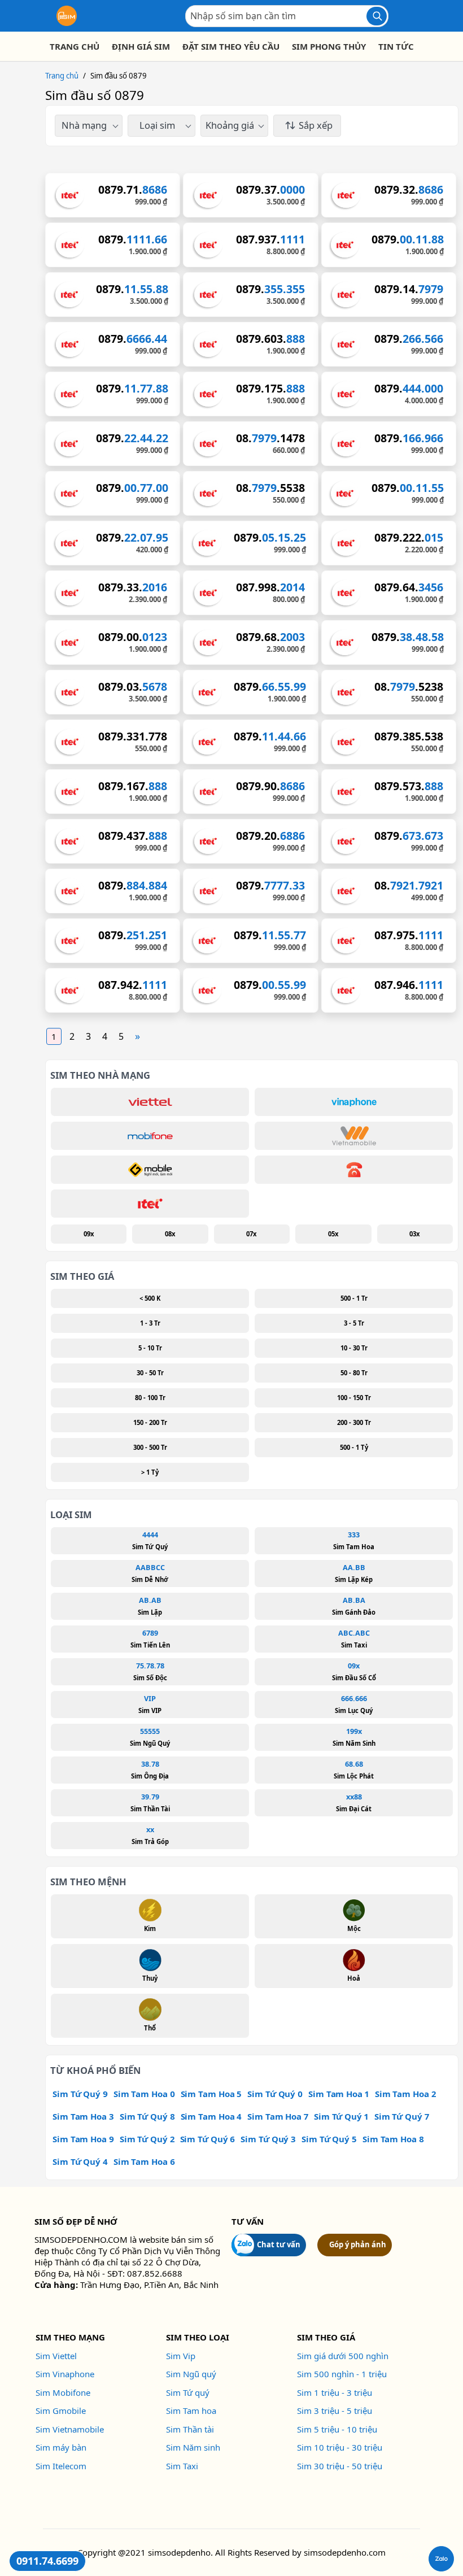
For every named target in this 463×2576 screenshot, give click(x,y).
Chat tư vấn (279, 2244)
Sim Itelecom (61, 2466)
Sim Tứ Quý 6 (208, 2139)
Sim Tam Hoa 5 (211, 2094)
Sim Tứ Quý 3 (268, 2139)
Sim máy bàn (61, 2447)
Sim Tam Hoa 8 (393, 2139)
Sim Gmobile (61, 2411)
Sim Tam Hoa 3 (83, 2116)
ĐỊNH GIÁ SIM (141, 46)
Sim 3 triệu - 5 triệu (335, 2411)
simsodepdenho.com (345, 2552)
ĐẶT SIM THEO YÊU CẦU (231, 46)
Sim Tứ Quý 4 (80, 2161)
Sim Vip (181, 2356)
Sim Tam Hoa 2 (405, 2094)
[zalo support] (441, 2559)
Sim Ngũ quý (191, 2374)
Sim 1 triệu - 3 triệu (335, 2392)
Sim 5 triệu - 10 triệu (337, 2429)
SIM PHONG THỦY (329, 46)
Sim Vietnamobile (70, 2429)
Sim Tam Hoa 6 (144, 2161)
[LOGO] (67, 16)
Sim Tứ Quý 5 (329, 2139)
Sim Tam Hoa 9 (83, 2139)
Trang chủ (62, 76)
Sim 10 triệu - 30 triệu (340, 2447)
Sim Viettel (56, 2356)
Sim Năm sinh (193, 2447)
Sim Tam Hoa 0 (144, 2094)
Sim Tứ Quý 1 (341, 2116)
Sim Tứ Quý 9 (80, 2094)
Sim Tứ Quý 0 (275, 2094)
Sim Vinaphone (65, 2374)
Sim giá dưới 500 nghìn (343, 2356)
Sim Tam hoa (191, 2411)
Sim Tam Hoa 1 (339, 2094)
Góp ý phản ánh (358, 2244)
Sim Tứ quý (188, 2392)
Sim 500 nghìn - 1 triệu (342, 2374)
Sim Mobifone (63, 2392)
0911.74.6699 (47, 2561)
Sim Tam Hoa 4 (211, 2116)
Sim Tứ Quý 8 (147, 2116)
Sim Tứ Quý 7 (402, 2116)
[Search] (377, 16)
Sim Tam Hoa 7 (278, 2116)
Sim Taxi (182, 2466)
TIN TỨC (396, 46)
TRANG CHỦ (75, 46)
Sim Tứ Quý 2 (147, 2139)
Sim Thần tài (190, 2429)
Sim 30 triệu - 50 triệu (340, 2466)
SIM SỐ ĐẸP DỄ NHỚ (76, 2221)
